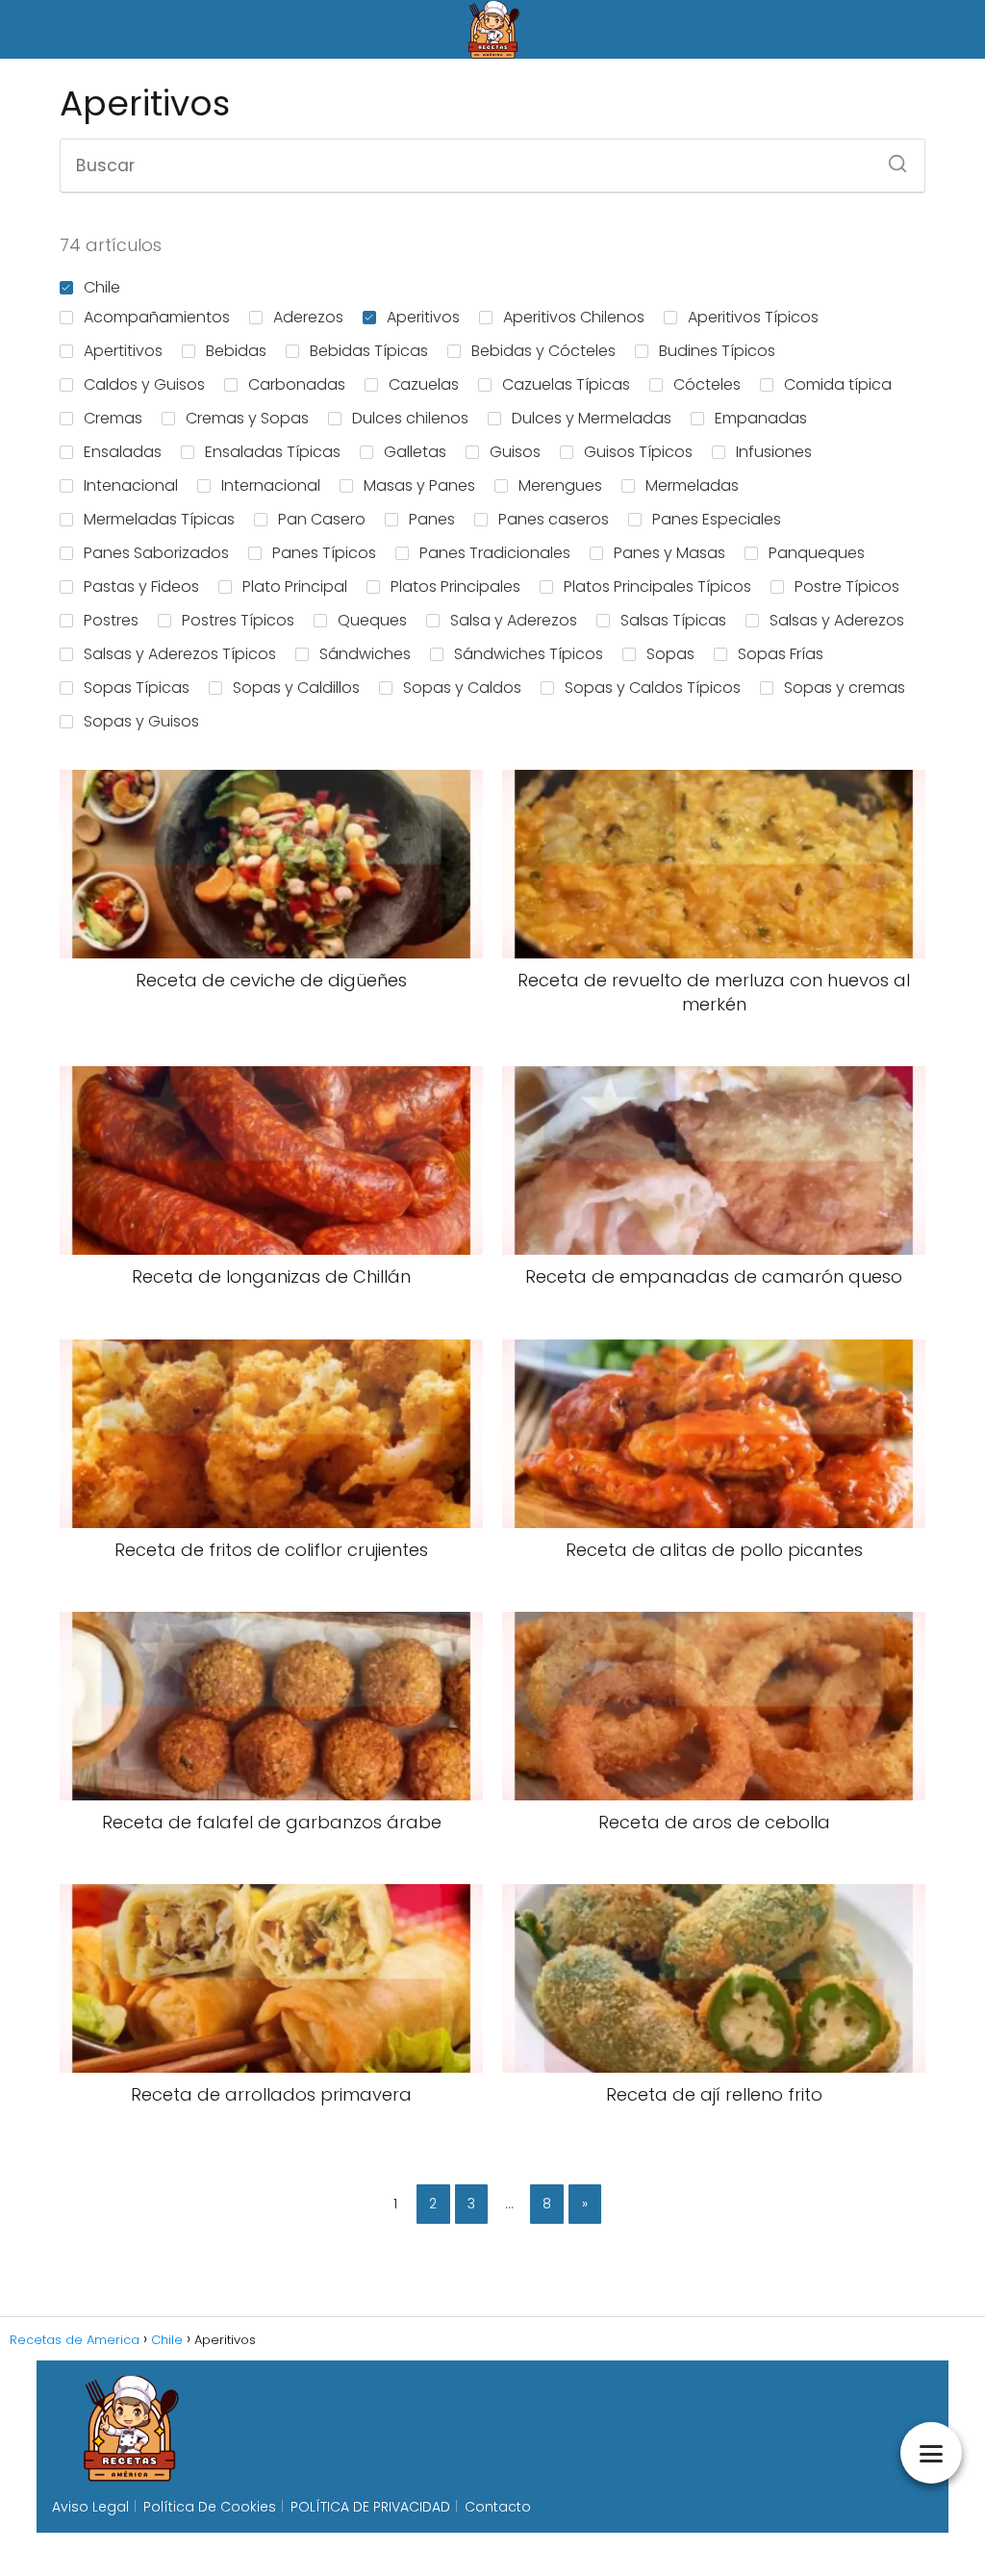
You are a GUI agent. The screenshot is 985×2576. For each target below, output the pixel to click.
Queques (372, 620)
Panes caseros (554, 519)
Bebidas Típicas (369, 351)
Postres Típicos (238, 620)
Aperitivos (423, 317)
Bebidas (236, 351)
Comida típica (838, 384)
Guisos (515, 452)
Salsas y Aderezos (837, 620)
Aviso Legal (90, 2507)
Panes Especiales (717, 519)
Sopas (670, 654)
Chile (102, 287)
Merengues (560, 485)
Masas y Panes (419, 485)
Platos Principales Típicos (657, 587)
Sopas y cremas (845, 688)
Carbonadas (297, 384)
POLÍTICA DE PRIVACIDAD (370, 2507)
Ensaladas (123, 452)
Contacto (498, 2507)
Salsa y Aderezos (514, 620)
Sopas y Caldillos (296, 688)
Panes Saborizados (156, 553)
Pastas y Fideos (141, 587)
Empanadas (761, 418)
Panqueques (817, 553)
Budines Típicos (717, 351)
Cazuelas (424, 384)
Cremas (113, 418)
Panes (432, 519)
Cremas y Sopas (247, 418)
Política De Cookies (210, 2507)
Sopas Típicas (137, 688)
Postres (111, 620)
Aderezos (308, 317)
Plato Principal (295, 587)
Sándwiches (365, 654)
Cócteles (707, 384)
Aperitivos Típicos (753, 317)
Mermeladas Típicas (159, 519)
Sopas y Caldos (462, 688)
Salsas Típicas (673, 620)
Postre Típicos (847, 587)
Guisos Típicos (638, 452)
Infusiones (774, 452)
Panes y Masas (669, 553)
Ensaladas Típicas (273, 452)
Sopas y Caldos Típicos (653, 688)
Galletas (415, 452)
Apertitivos (123, 351)
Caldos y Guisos (144, 384)
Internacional (271, 485)
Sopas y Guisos (141, 721)
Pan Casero (322, 519)
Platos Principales (455, 587)
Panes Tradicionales (495, 553)
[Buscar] (891, 158)
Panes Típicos (324, 553)
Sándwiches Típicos (529, 654)
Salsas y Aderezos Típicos (180, 654)
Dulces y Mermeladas (592, 418)
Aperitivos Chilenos (574, 317)
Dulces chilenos (410, 418)
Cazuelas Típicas (566, 384)
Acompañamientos (157, 317)
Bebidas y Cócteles (543, 351)
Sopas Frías (781, 654)
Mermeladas (692, 485)
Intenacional (131, 485)
